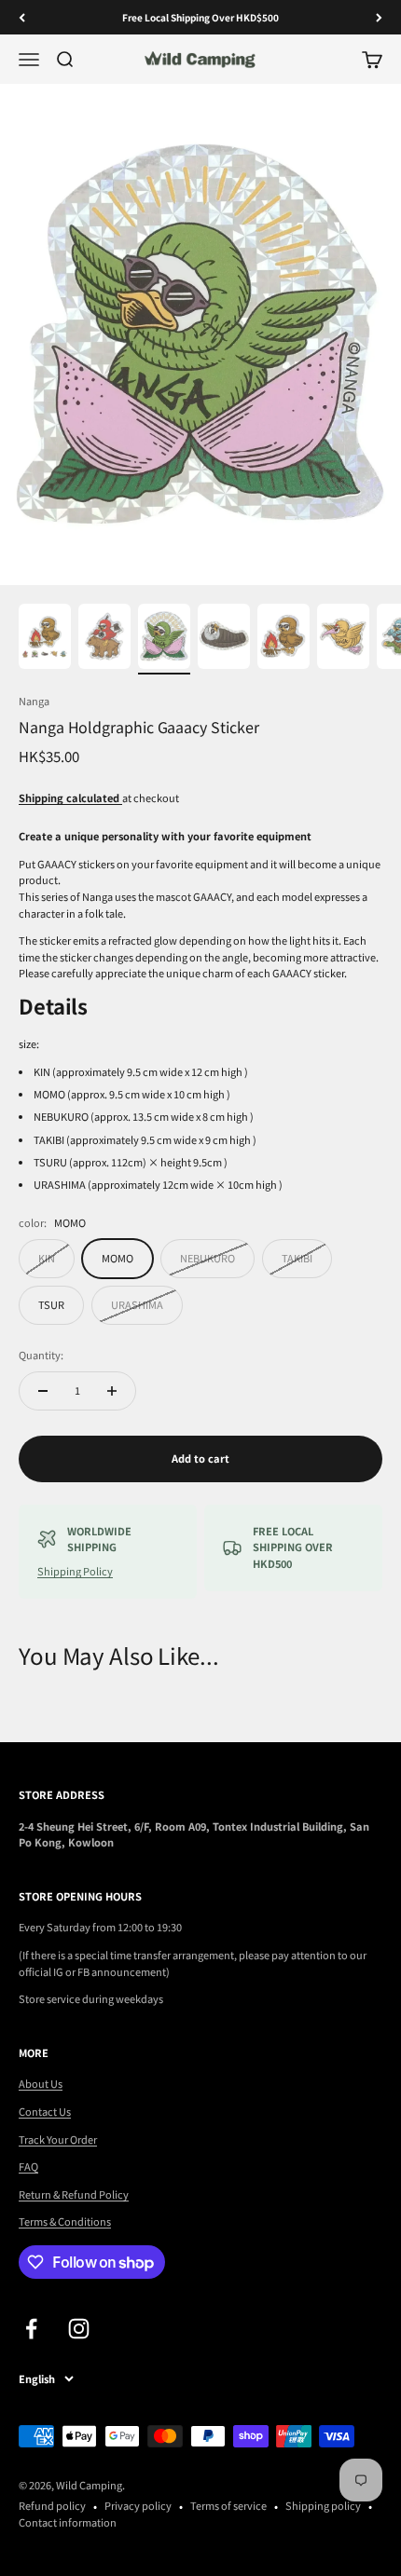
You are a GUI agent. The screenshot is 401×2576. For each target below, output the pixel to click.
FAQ (28, 2166)
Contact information (68, 2522)
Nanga (34, 701)
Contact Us (45, 2111)
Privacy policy (138, 2505)
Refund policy (52, 2505)
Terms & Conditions (65, 2221)
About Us (41, 2083)
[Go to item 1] (45, 639)
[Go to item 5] (283, 639)
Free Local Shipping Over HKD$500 (200, 17)
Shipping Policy (75, 1571)
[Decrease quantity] (43, 1391)
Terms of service (228, 2505)
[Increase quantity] (112, 1391)
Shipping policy (323, 2505)
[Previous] (22, 17)
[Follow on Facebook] (31, 2329)
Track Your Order (58, 2139)
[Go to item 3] (164, 639)
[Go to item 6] (343, 639)
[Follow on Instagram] (79, 2329)
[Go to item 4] (224, 639)
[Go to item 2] (104, 639)
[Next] (379, 17)
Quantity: (41, 1355)
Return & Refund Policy (74, 2194)
